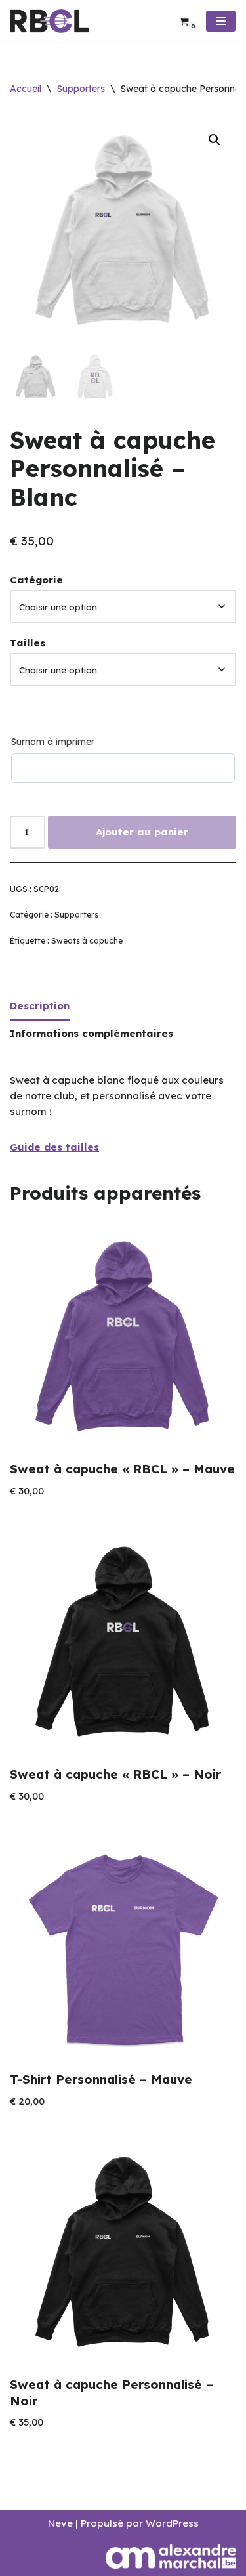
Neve (60, 2523)
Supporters (81, 89)
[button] (215, 140)
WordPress (172, 2523)
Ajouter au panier (142, 832)
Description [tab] (40, 1006)
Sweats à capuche (87, 941)
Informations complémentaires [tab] (92, 1033)
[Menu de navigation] (221, 21)
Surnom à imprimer (53, 742)
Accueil (26, 89)
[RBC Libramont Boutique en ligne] (49, 21)
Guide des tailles (54, 1147)
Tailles (28, 643)
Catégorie (36, 580)
